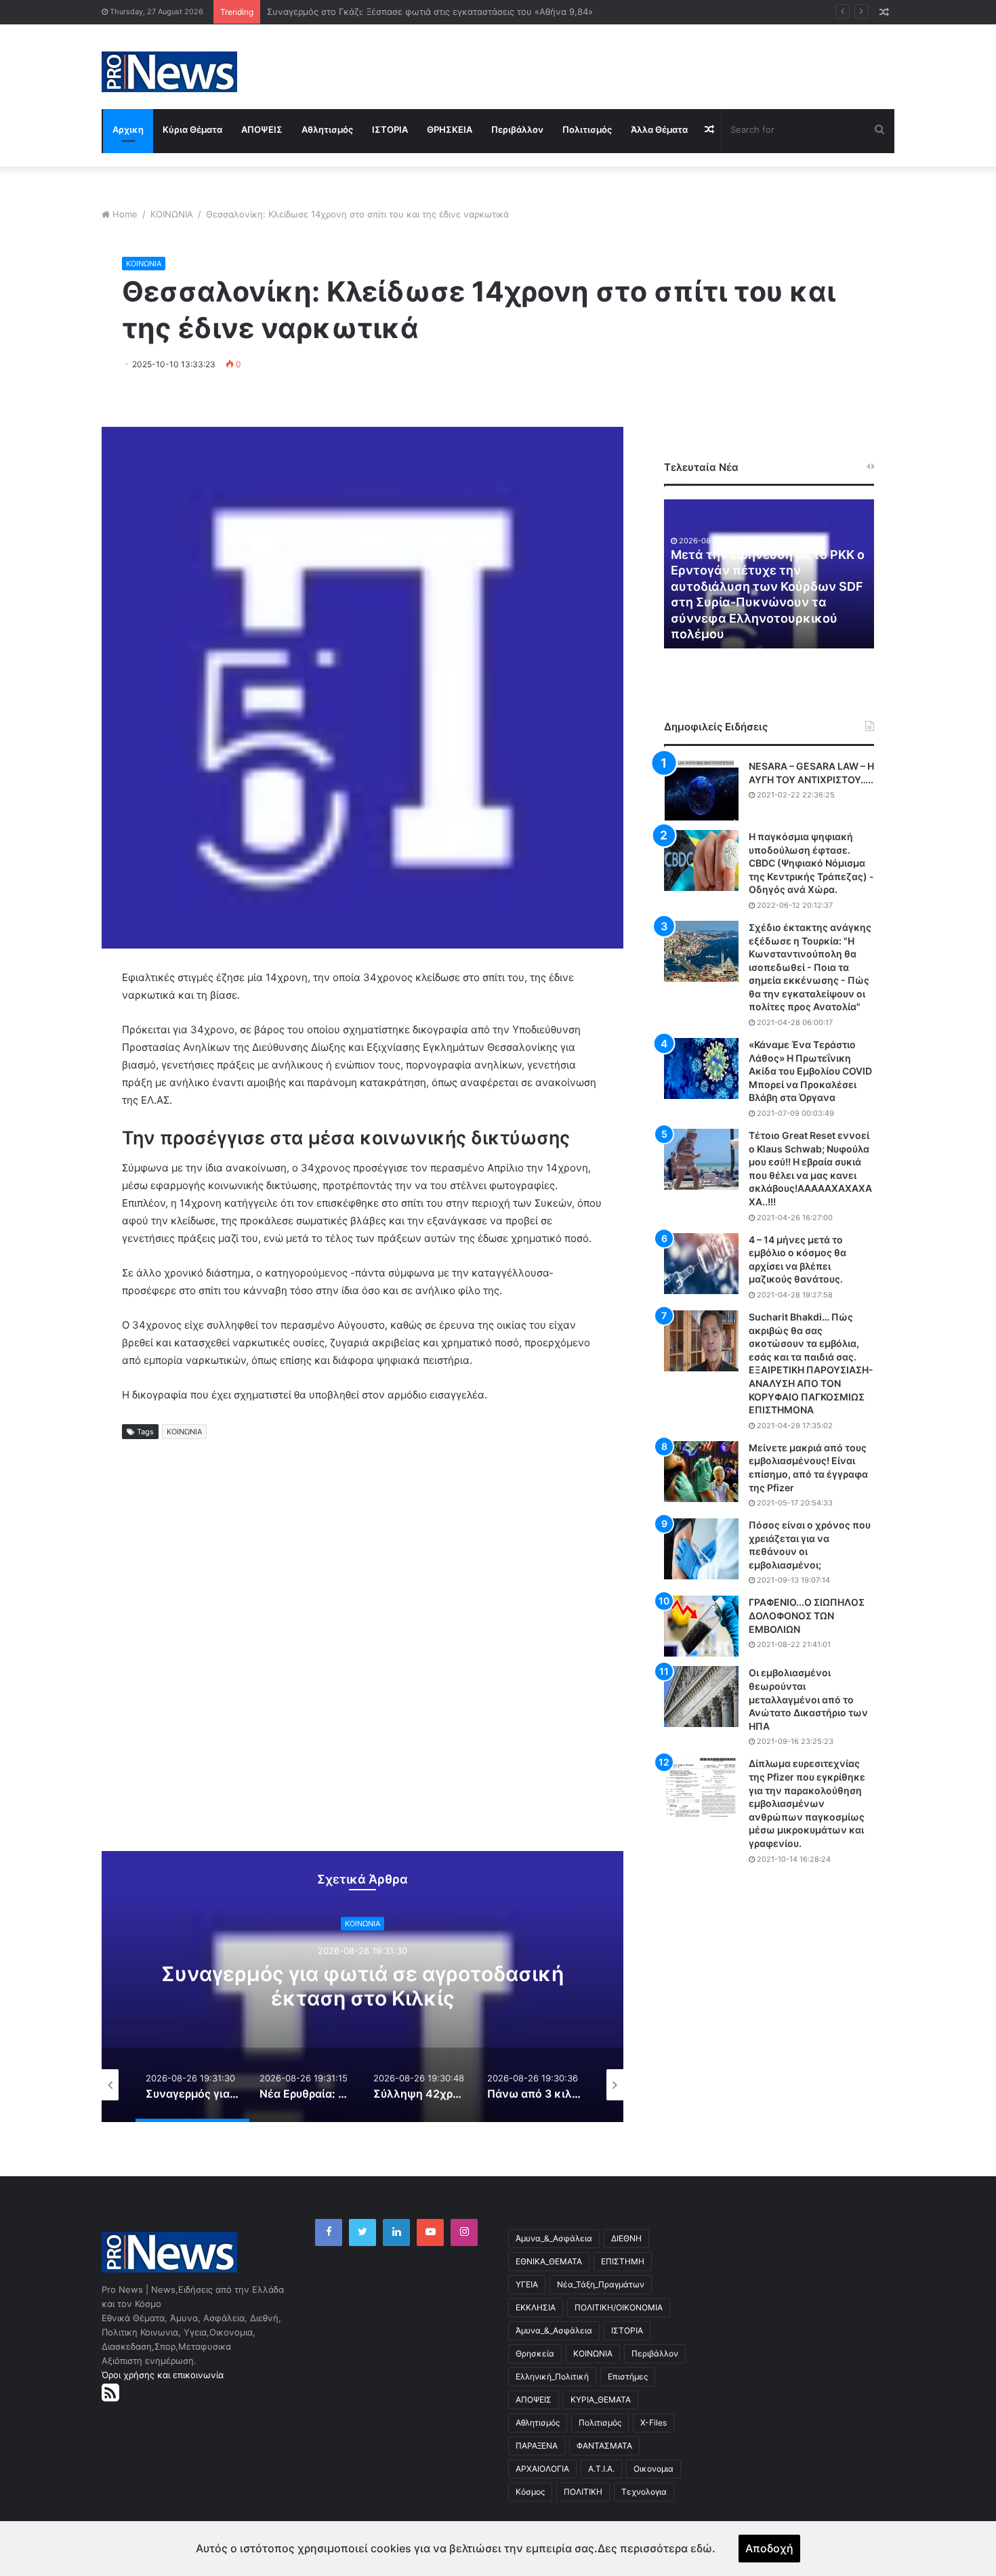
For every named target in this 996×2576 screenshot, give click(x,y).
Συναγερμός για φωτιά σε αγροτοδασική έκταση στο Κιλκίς (362, 1987)
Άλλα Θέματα (659, 129)
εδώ (701, 2548)
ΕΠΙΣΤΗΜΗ (623, 2261)
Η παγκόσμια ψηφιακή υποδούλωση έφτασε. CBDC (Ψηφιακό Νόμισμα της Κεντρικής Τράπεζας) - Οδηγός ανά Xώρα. (811, 863)
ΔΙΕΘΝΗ (626, 2238)
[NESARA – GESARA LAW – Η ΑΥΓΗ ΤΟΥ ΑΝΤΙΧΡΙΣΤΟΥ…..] (701, 790)
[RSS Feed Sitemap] (110, 2392)
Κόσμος (530, 2492)
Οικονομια (653, 2469)
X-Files (653, 2423)
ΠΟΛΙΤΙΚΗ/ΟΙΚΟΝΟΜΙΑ (619, 2307)
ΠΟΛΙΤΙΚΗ (583, 2492)
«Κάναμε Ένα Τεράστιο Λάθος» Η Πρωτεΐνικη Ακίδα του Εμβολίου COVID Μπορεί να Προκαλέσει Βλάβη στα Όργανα (810, 1071)
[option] (362, 1987)
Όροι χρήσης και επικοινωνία (163, 2375)
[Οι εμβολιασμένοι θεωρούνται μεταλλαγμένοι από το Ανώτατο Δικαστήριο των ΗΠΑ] (701, 1697)
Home (125, 214)
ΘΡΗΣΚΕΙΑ (450, 129)
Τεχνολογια (644, 2492)
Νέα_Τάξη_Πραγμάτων (601, 2284)
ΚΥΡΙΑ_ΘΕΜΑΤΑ (601, 2400)
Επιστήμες (628, 2376)
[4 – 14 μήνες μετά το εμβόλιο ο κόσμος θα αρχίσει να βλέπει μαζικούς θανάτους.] (701, 1264)
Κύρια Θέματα (192, 129)
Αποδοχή (769, 2548)
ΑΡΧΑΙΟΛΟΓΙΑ (542, 2469)
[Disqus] (362, 1657)
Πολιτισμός (587, 129)
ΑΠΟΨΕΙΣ (262, 129)
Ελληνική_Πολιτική (552, 2376)
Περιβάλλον (517, 129)
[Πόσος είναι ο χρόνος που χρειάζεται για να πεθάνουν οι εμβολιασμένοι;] (701, 1549)
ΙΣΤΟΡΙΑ (390, 129)
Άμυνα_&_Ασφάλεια (554, 2238)
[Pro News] (169, 72)
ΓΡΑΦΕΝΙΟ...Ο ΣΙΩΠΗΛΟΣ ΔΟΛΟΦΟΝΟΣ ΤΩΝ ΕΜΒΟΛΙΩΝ (807, 1615)
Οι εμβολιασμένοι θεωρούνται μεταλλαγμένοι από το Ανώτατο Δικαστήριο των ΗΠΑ (808, 1699)
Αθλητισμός (327, 129)
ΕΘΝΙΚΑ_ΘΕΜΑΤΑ (549, 2261)
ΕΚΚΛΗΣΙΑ (536, 2307)
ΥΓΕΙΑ (527, 2284)
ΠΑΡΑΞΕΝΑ (537, 2446)
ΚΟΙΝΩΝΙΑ (172, 214)
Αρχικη (128, 129)
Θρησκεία (535, 2353)
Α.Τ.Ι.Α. (601, 2469)
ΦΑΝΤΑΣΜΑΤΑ (604, 2446)
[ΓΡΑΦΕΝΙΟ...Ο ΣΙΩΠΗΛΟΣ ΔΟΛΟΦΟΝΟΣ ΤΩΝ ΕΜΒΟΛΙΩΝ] (701, 1626)
